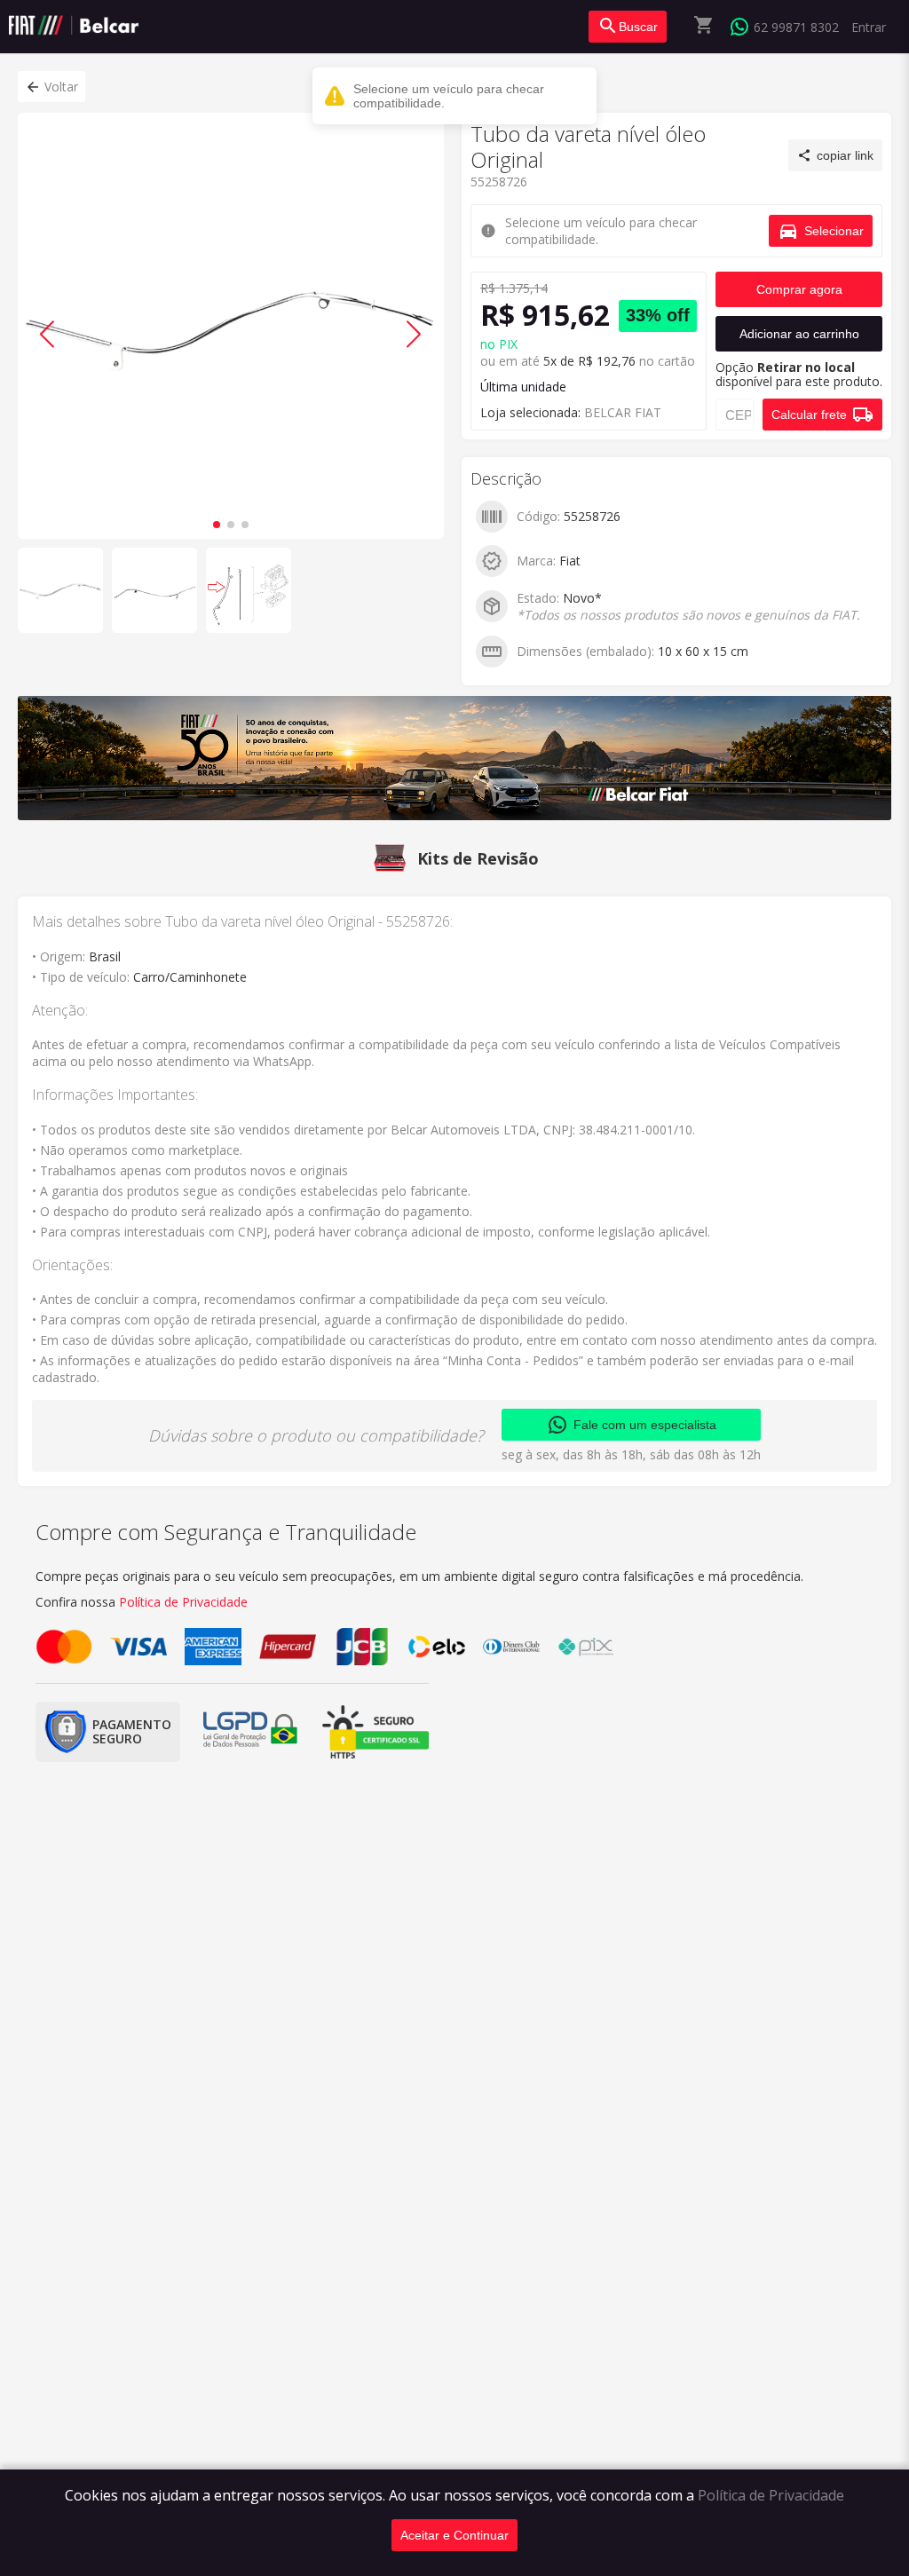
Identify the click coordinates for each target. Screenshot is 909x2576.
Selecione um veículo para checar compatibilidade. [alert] (449, 96)
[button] (51, 87)
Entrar (869, 27)
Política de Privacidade (771, 2495)
